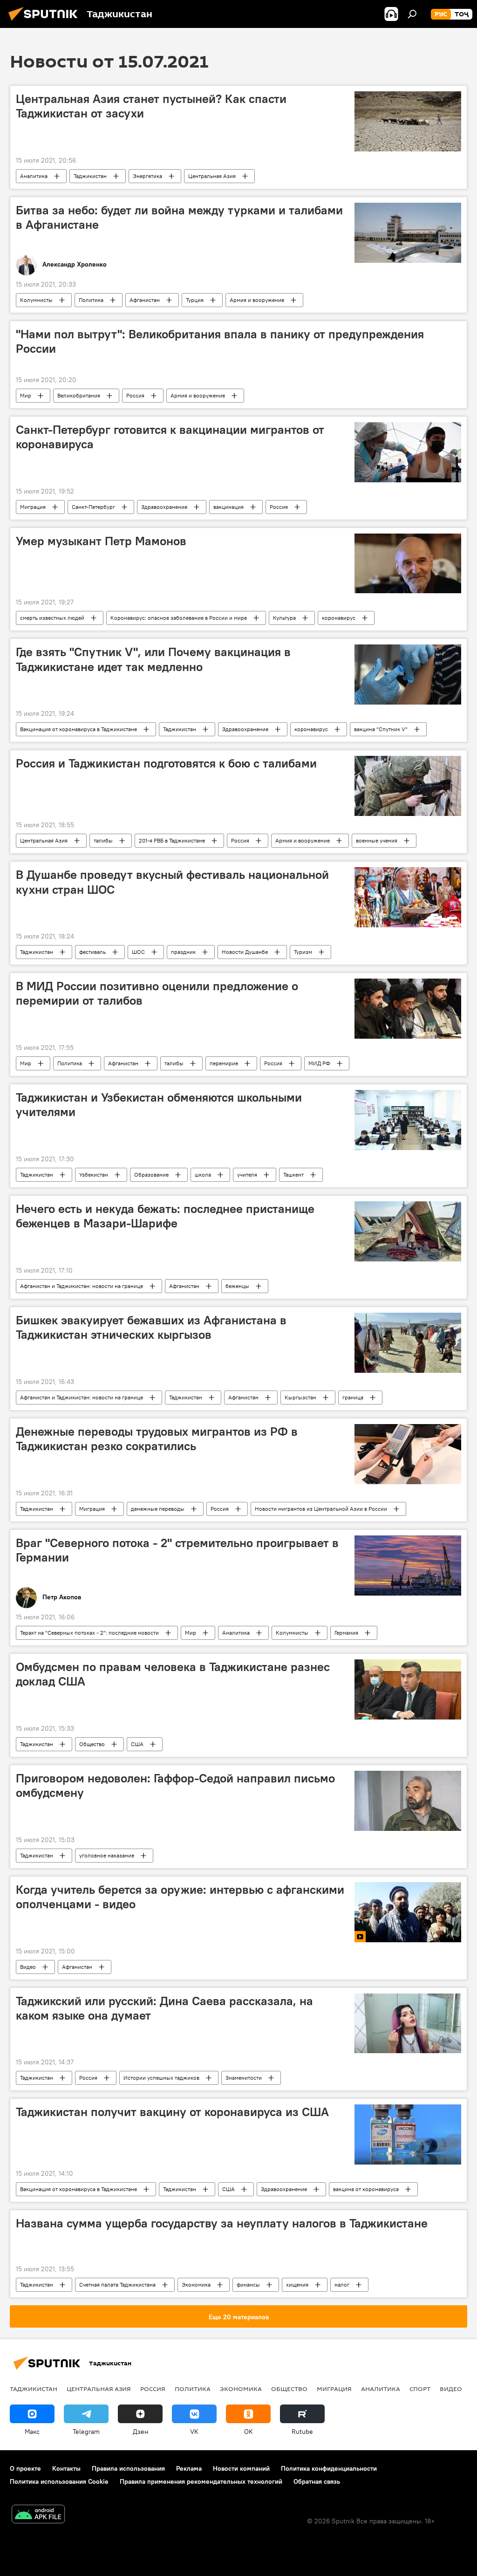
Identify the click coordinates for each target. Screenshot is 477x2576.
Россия (135, 395)
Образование (151, 1175)
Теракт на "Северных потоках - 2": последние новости (89, 1633)
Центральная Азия (212, 176)
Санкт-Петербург (93, 507)
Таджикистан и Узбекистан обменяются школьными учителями (159, 1105)
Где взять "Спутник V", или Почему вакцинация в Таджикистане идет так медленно (153, 659)
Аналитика (34, 176)
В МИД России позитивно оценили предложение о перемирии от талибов (157, 993)
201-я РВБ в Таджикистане (172, 840)
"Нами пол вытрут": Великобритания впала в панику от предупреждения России (220, 341)
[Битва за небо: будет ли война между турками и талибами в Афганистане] (408, 233)
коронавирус (339, 618)
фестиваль (92, 952)
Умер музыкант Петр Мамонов (101, 541)
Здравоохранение (164, 507)
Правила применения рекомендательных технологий (201, 2481)
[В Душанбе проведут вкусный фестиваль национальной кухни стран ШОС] (408, 897)
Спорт (420, 2389)
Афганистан (145, 300)
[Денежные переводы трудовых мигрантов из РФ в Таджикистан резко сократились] (408, 1454)
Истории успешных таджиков (161, 2078)
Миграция (33, 507)
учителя (247, 1175)
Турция (195, 300)
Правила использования (128, 2468)
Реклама (189, 2468)
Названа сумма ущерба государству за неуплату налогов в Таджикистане (222, 2223)
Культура (284, 618)
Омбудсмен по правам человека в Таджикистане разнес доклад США (173, 1674)
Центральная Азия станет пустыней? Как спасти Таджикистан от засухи (151, 106)
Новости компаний (241, 2468)
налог (342, 2285)
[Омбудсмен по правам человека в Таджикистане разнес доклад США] (408, 1689)
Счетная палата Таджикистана (117, 2285)
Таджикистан (90, 176)
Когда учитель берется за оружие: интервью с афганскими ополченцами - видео (180, 1897)
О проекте (25, 2468)
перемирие (224, 1063)
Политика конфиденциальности (329, 2468)
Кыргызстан (300, 1397)
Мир (26, 395)
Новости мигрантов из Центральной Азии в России (321, 1509)
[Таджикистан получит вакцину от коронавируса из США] (408, 2134)
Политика (91, 300)
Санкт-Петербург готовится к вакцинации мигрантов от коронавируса (170, 437)
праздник (183, 952)
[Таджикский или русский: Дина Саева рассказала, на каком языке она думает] (408, 2024)
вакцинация (228, 507)
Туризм (303, 952)
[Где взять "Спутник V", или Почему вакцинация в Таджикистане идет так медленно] (408, 675)
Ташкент (293, 1175)
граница (353, 1397)
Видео (28, 1967)
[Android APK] (38, 2515)
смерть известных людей (52, 618)
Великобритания (79, 395)
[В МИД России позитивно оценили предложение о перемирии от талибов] (408, 1009)
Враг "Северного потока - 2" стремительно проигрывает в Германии (177, 1550)
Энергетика (147, 176)
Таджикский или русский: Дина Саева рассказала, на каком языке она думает (164, 2008)
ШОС (138, 952)
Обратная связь (317, 2481)
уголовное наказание (107, 1855)
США (137, 1744)
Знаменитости (244, 2078)
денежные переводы (158, 1509)
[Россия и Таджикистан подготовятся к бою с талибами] (408, 786)
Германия (346, 1633)
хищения (297, 2285)
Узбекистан (94, 1175)
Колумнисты (36, 300)
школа (203, 1175)
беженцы (237, 1286)
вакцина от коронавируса (366, 2189)
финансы (248, 2285)
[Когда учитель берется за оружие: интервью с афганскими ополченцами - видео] (408, 1912)
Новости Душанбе (245, 952)
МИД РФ (319, 1063)
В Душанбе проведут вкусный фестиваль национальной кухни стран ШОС (172, 882)
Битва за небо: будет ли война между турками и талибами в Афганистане (179, 217)
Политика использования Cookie (59, 2481)
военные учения (377, 840)
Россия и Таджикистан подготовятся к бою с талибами (166, 763)
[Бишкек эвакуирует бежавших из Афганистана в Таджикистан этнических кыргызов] (408, 1343)
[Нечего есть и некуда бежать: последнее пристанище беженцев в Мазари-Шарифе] (408, 1231)
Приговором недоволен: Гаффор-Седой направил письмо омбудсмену (175, 1785)
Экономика (196, 2285)
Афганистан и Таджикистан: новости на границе (82, 1286)
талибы (103, 840)
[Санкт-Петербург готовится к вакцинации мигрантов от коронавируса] (408, 452)
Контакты (66, 2468)
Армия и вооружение (257, 300)
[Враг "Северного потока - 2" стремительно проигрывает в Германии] (408, 1565)
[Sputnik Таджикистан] (46, 22)
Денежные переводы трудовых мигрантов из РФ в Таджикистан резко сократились (157, 1439)
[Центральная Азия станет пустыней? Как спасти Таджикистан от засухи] (408, 121)
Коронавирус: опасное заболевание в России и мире (179, 618)
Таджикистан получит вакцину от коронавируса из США (172, 2112)
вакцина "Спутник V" (381, 729)
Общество (92, 1744)
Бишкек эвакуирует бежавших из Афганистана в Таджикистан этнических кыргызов (151, 1327)
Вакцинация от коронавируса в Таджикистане (78, 729)
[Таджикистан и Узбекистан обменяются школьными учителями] (408, 1120)
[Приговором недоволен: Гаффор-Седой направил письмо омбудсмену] (408, 1801)
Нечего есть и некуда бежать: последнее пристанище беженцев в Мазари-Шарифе (165, 1216)
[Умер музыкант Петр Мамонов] (408, 564)
